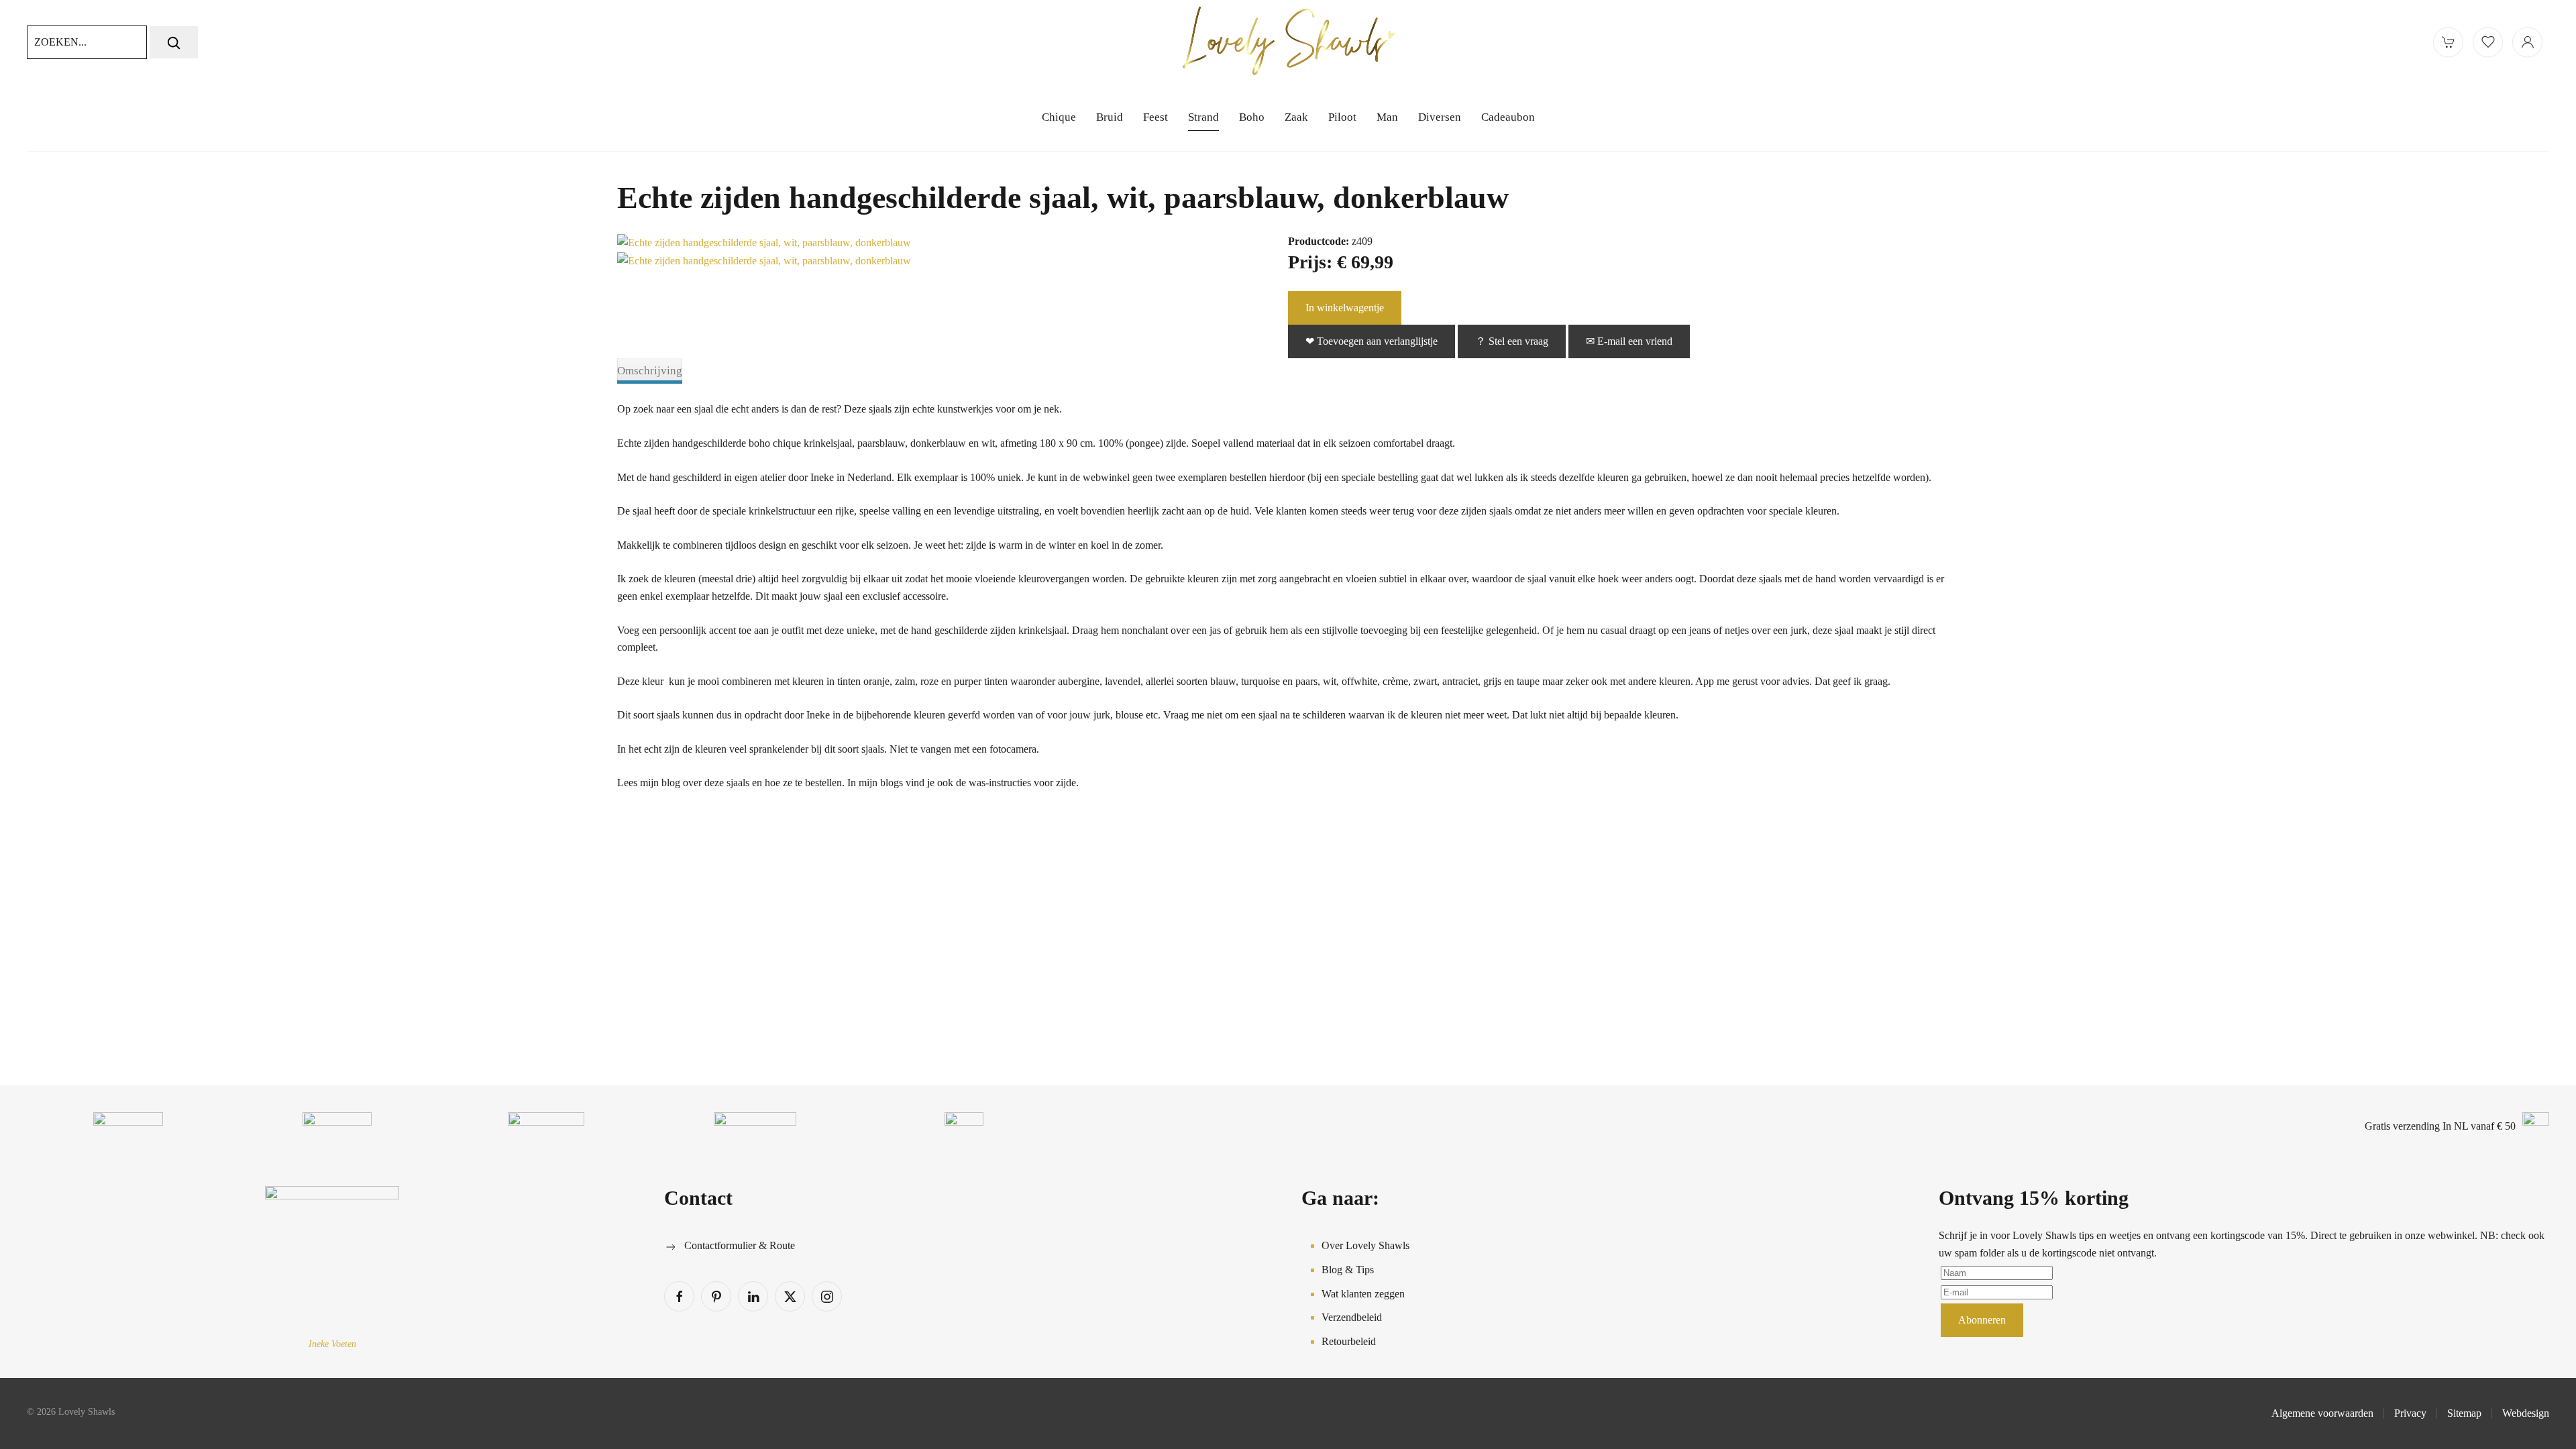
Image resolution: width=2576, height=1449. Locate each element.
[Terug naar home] (1288, 42)
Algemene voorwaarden (2322, 1413)
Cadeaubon (1508, 117)
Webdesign (2526, 1413)
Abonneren (1982, 1320)
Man (1387, 117)
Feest (1156, 117)
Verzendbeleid (1352, 1317)
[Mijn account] (2527, 42)
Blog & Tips (1348, 1270)
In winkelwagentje (1345, 308)
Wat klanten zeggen (1363, 1294)
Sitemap (2464, 1413)
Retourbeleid (1349, 1341)
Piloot (1342, 117)
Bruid (1110, 117)
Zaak (1296, 117)
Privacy (2410, 1413)
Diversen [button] (1440, 117)
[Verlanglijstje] (2488, 42)
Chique (1059, 117)
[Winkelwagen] (2448, 42)
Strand (1203, 117)
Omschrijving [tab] (650, 371)
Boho (1252, 117)
